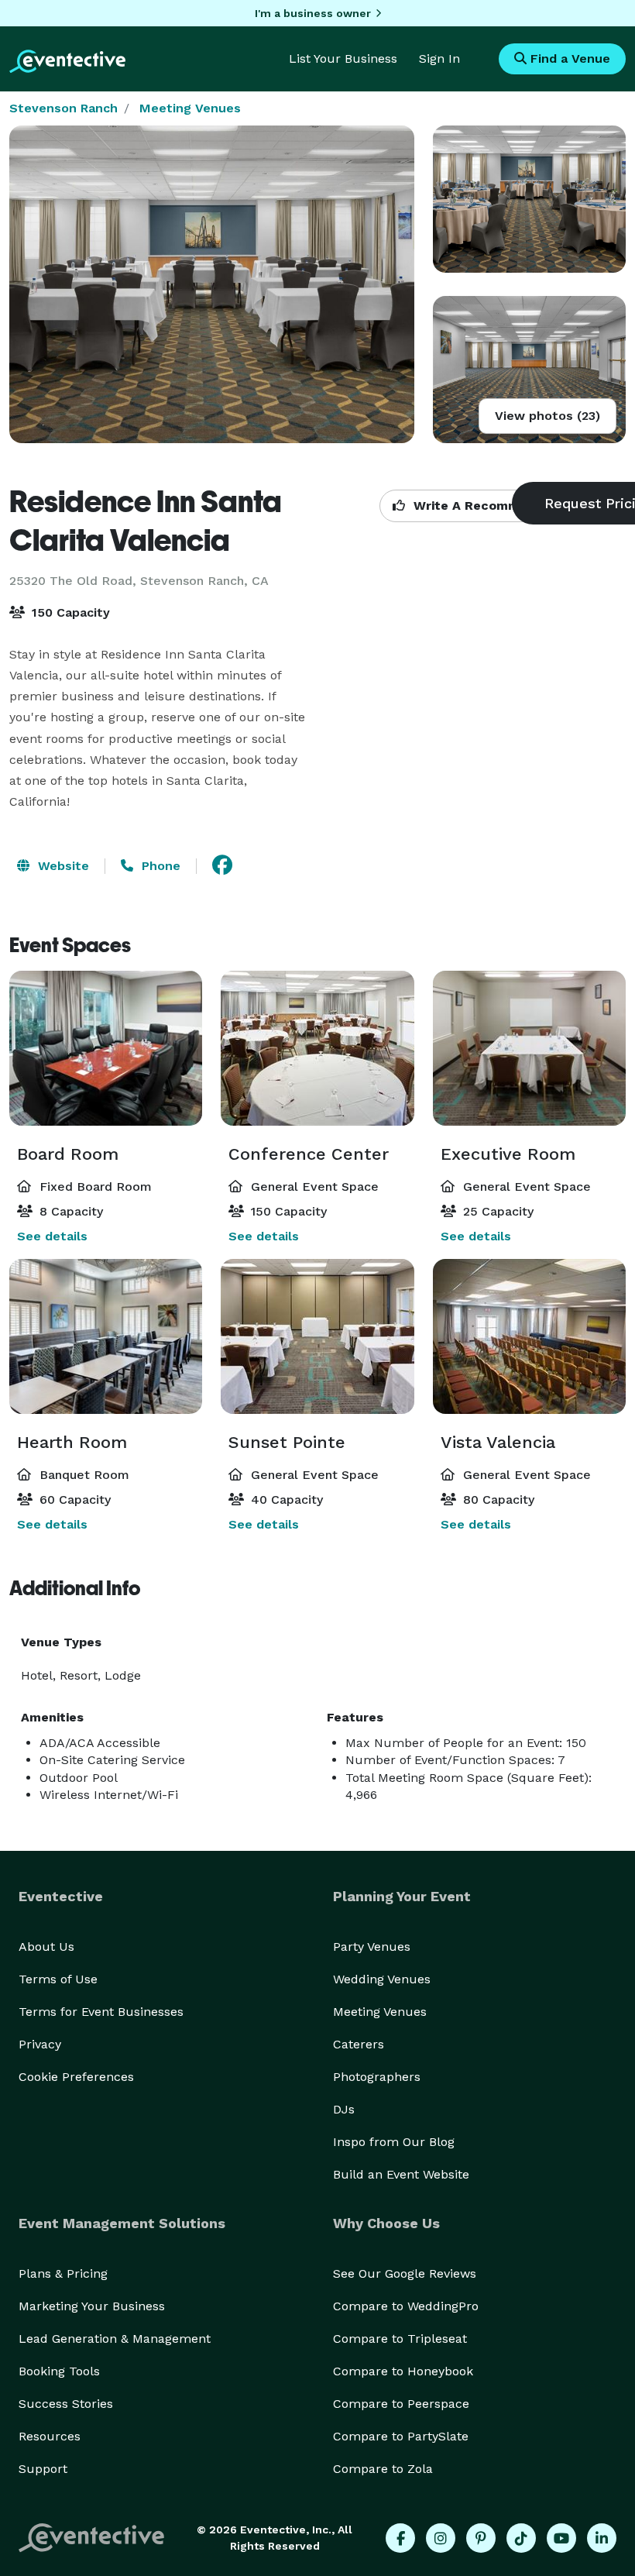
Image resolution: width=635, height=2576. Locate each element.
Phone (159, 866)
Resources (50, 2436)
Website (62, 866)
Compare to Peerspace (401, 2404)
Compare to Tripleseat (400, 2339)
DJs (344, 2109)
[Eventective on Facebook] (400, 2538)
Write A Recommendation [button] (493, 506)
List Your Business (343, 58)
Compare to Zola (383, 2469)
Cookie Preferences (76, 2077)
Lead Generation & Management (115, 2339)
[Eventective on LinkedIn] (602, 2538)
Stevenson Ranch (63, 108)
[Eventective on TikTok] (521, 2538)
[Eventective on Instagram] (441, 2538)
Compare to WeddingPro (406, 2306)
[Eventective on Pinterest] (481, 2538)
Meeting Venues (190, 108)
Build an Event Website (401, 2174)
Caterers (359, 2044)
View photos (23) (547, 416)
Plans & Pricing (63, 2273)
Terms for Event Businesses (101, 2012)
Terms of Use (58, 1979)
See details (52, 1236)
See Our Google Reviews (405, 2273)
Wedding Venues (382, 1979)
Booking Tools (59, 2371)
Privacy (40, 2044)
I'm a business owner (313, 13)
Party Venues (372, 1947)
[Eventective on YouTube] (561, 2538)
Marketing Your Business (92, 2306)
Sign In (439, 58)
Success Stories (66, 2404)
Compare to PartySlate (401, 2436)
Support (43, 2469)
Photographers (377, 2077)
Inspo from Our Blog (394, 2142)
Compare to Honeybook (403, 2371)
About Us (46, 1947)
